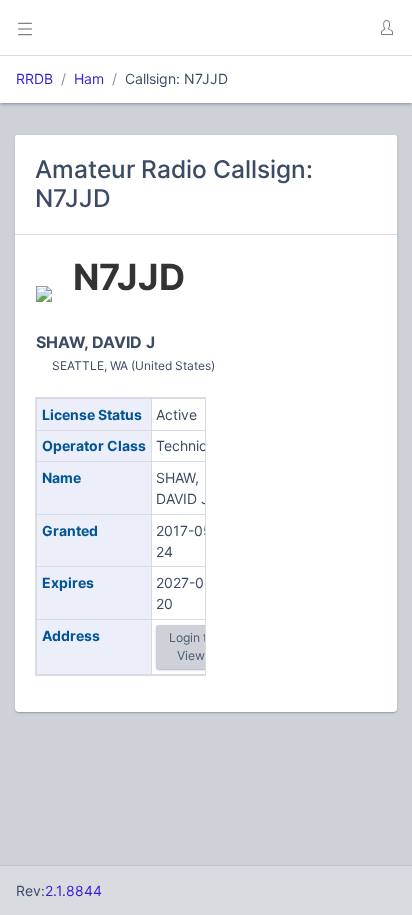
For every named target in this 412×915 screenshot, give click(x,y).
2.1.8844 (73, 890)
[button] (386, 28)
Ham (89, 78)
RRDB (34, 78)
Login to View (191, 646)
